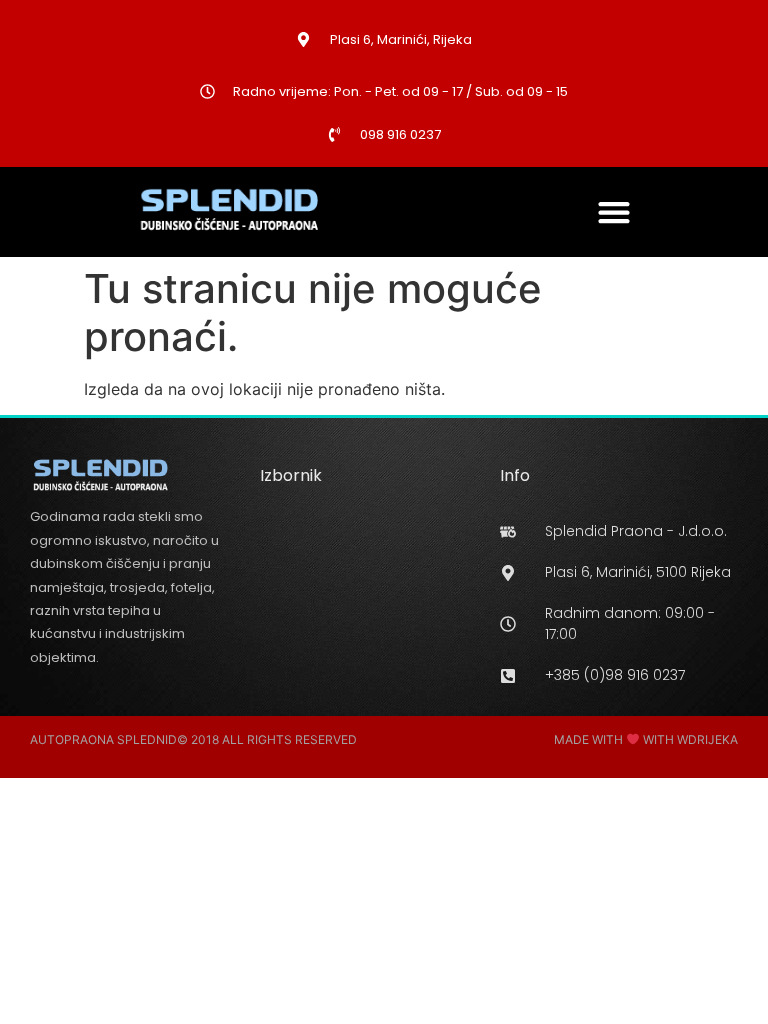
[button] (614, 211)
